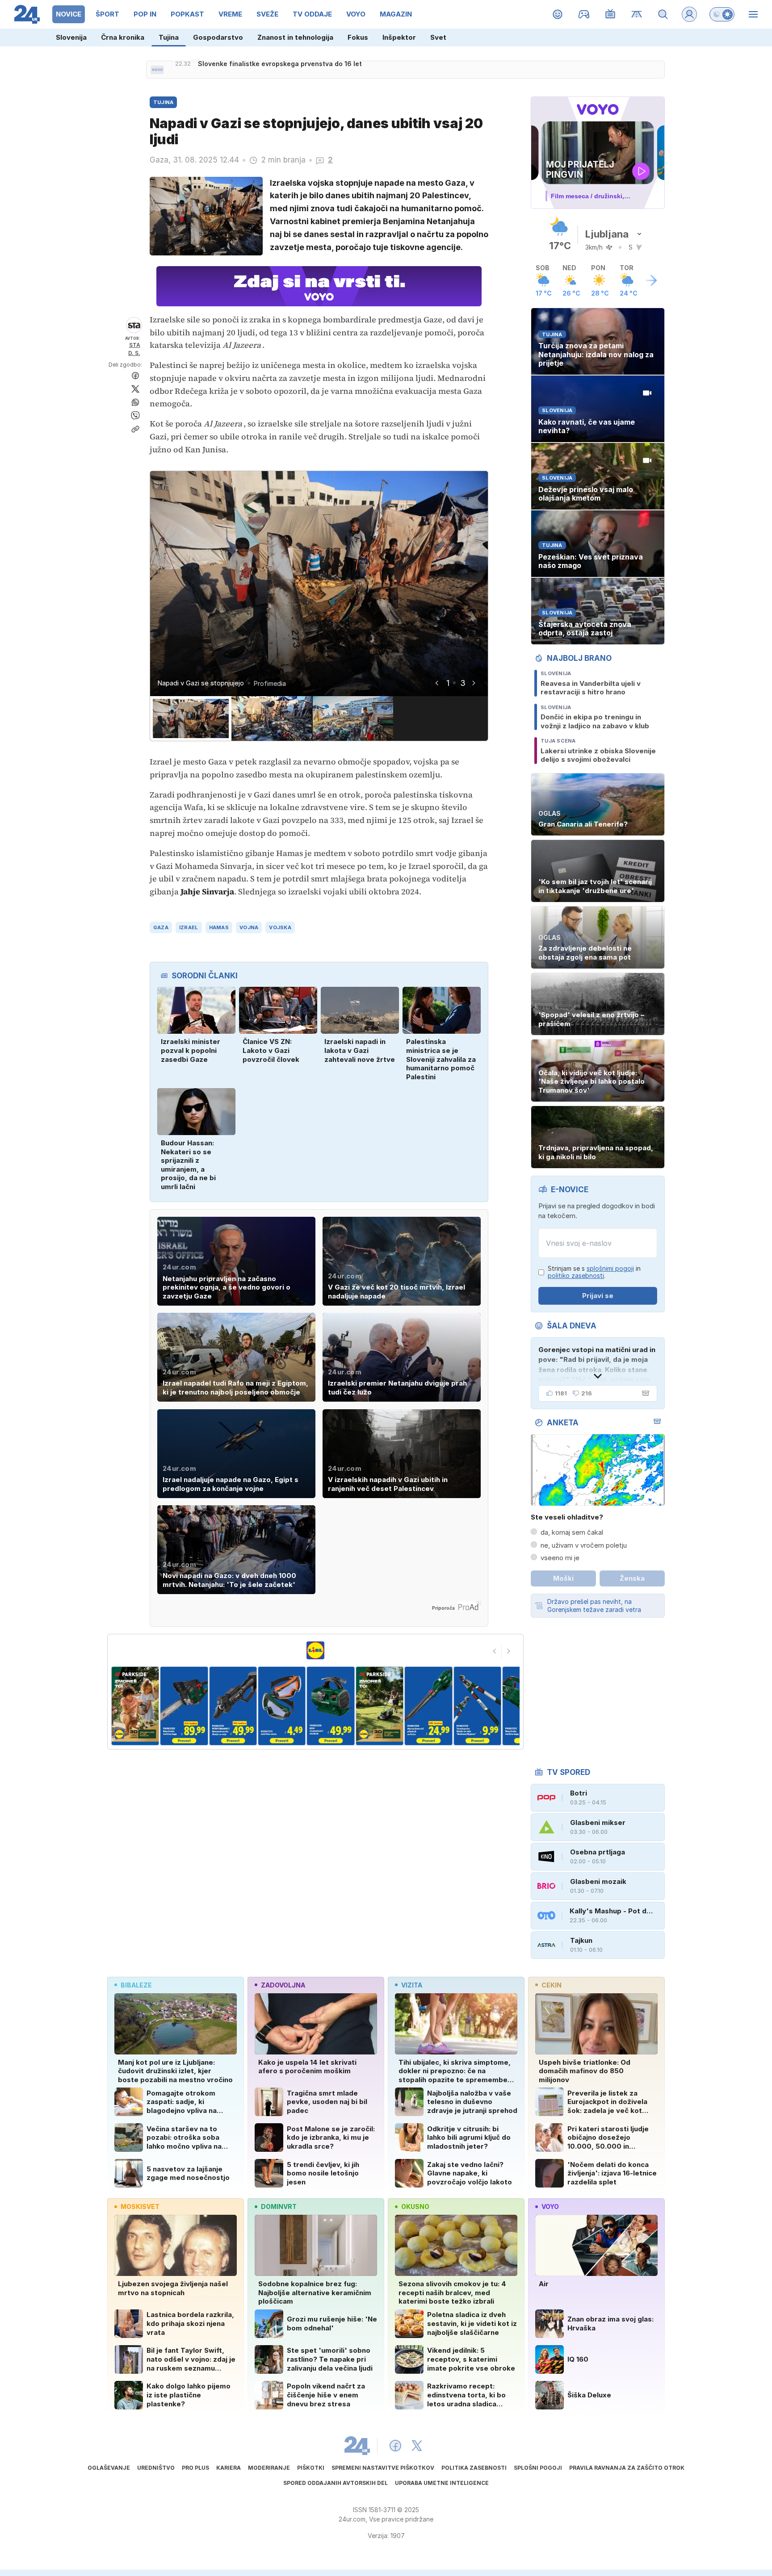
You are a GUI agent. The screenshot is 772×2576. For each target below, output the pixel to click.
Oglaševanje (109, 2468)
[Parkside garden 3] (184, 1706)
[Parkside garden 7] (380, 1706)
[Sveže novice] (157, 70)
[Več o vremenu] (651, 280)
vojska (280, 927)
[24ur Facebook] (395, 2446)
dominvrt (279, 2207)
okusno (415, 2207)
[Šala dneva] (644, 1393)
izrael (189, 927)
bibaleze (136, 1985)
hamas (219, 927)
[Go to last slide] (436, 683)
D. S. (134, 353)
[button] (191, 718)
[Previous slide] (495, 1651)
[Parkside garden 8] (428, 1706)
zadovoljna (283, 1985)
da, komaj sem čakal (572, 1532)
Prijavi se (598, 1296)
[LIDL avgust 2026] (315, 1650)
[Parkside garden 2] (135, 1706)
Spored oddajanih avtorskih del (336, 2483)
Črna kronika (123, 37)
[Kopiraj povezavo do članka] (135, 429)
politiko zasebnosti (576, 1275)
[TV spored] (610, 14)
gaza (161, 927)
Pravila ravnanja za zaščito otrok (627, 2468)
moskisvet (140, 2207)
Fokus (358, 37)
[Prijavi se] (689, 14)
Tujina (169, 37)
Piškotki (311, 2468)
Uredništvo (156, 2468)
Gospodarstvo (218, 37)
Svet (438, 37)
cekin (552, 1985)
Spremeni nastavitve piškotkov (383, 2468)
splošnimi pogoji (610, 1268)
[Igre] (584, 14)
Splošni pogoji (538, 2468)
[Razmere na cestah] (637, 14)
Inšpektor (399, 37)
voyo (550, 2207)
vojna (249, 927)
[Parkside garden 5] (282, 1706)
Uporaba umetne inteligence (442, 2483)
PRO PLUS (195, 2468)
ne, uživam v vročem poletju (584, 1545)
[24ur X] (417, 2446)
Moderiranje (269, 2468)
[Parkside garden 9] (477, 1706)
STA (135, 345)
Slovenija (71, 37)
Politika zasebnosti (474, 2468)
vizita (412, 1985)
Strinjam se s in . (594, 1272)
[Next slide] (474, 683)
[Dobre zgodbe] (558, 14)
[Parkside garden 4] (233, 1706)
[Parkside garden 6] (331, 1706)
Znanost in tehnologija (295, 37)
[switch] (722, 14)
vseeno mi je (560, 1558)
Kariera (229, 2468)
